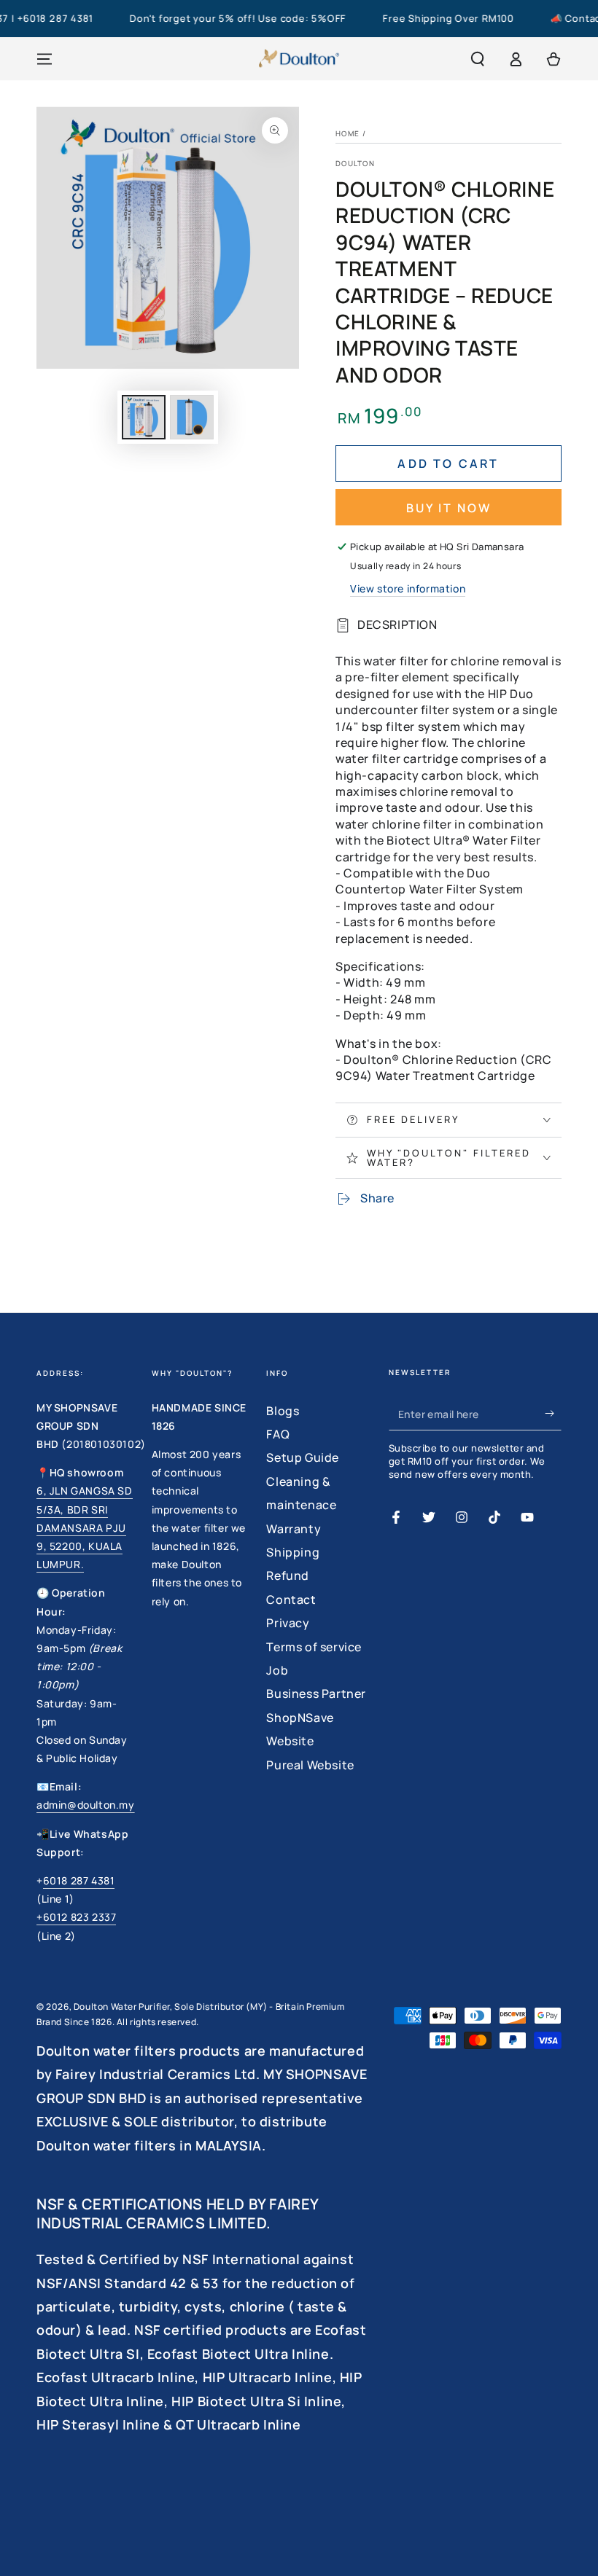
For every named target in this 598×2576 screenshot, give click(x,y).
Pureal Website (310, 1765)
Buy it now (449, 508)
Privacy (288, 1623)
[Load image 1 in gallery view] (144, 417)
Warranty (294, 1529)
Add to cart (448, 463)
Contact (291, 1600)
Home (347, 133)
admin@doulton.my (86, 1805)
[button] (478, 59)
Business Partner (316, 1694)
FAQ (278, 1434)
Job (277, 1670)
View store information (408, 588)
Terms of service (314, 1647)
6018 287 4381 (79, 1880)
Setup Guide (303, 1457)
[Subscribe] (553, 1414)
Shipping (293, 1552)
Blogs (283, 1411)
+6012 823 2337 (76, 1917)
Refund (288, 1575)
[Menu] (44, 59)
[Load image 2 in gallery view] (192, 417)
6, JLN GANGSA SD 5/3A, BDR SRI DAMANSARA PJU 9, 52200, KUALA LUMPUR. (85, 1527)
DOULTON (355, 163)
